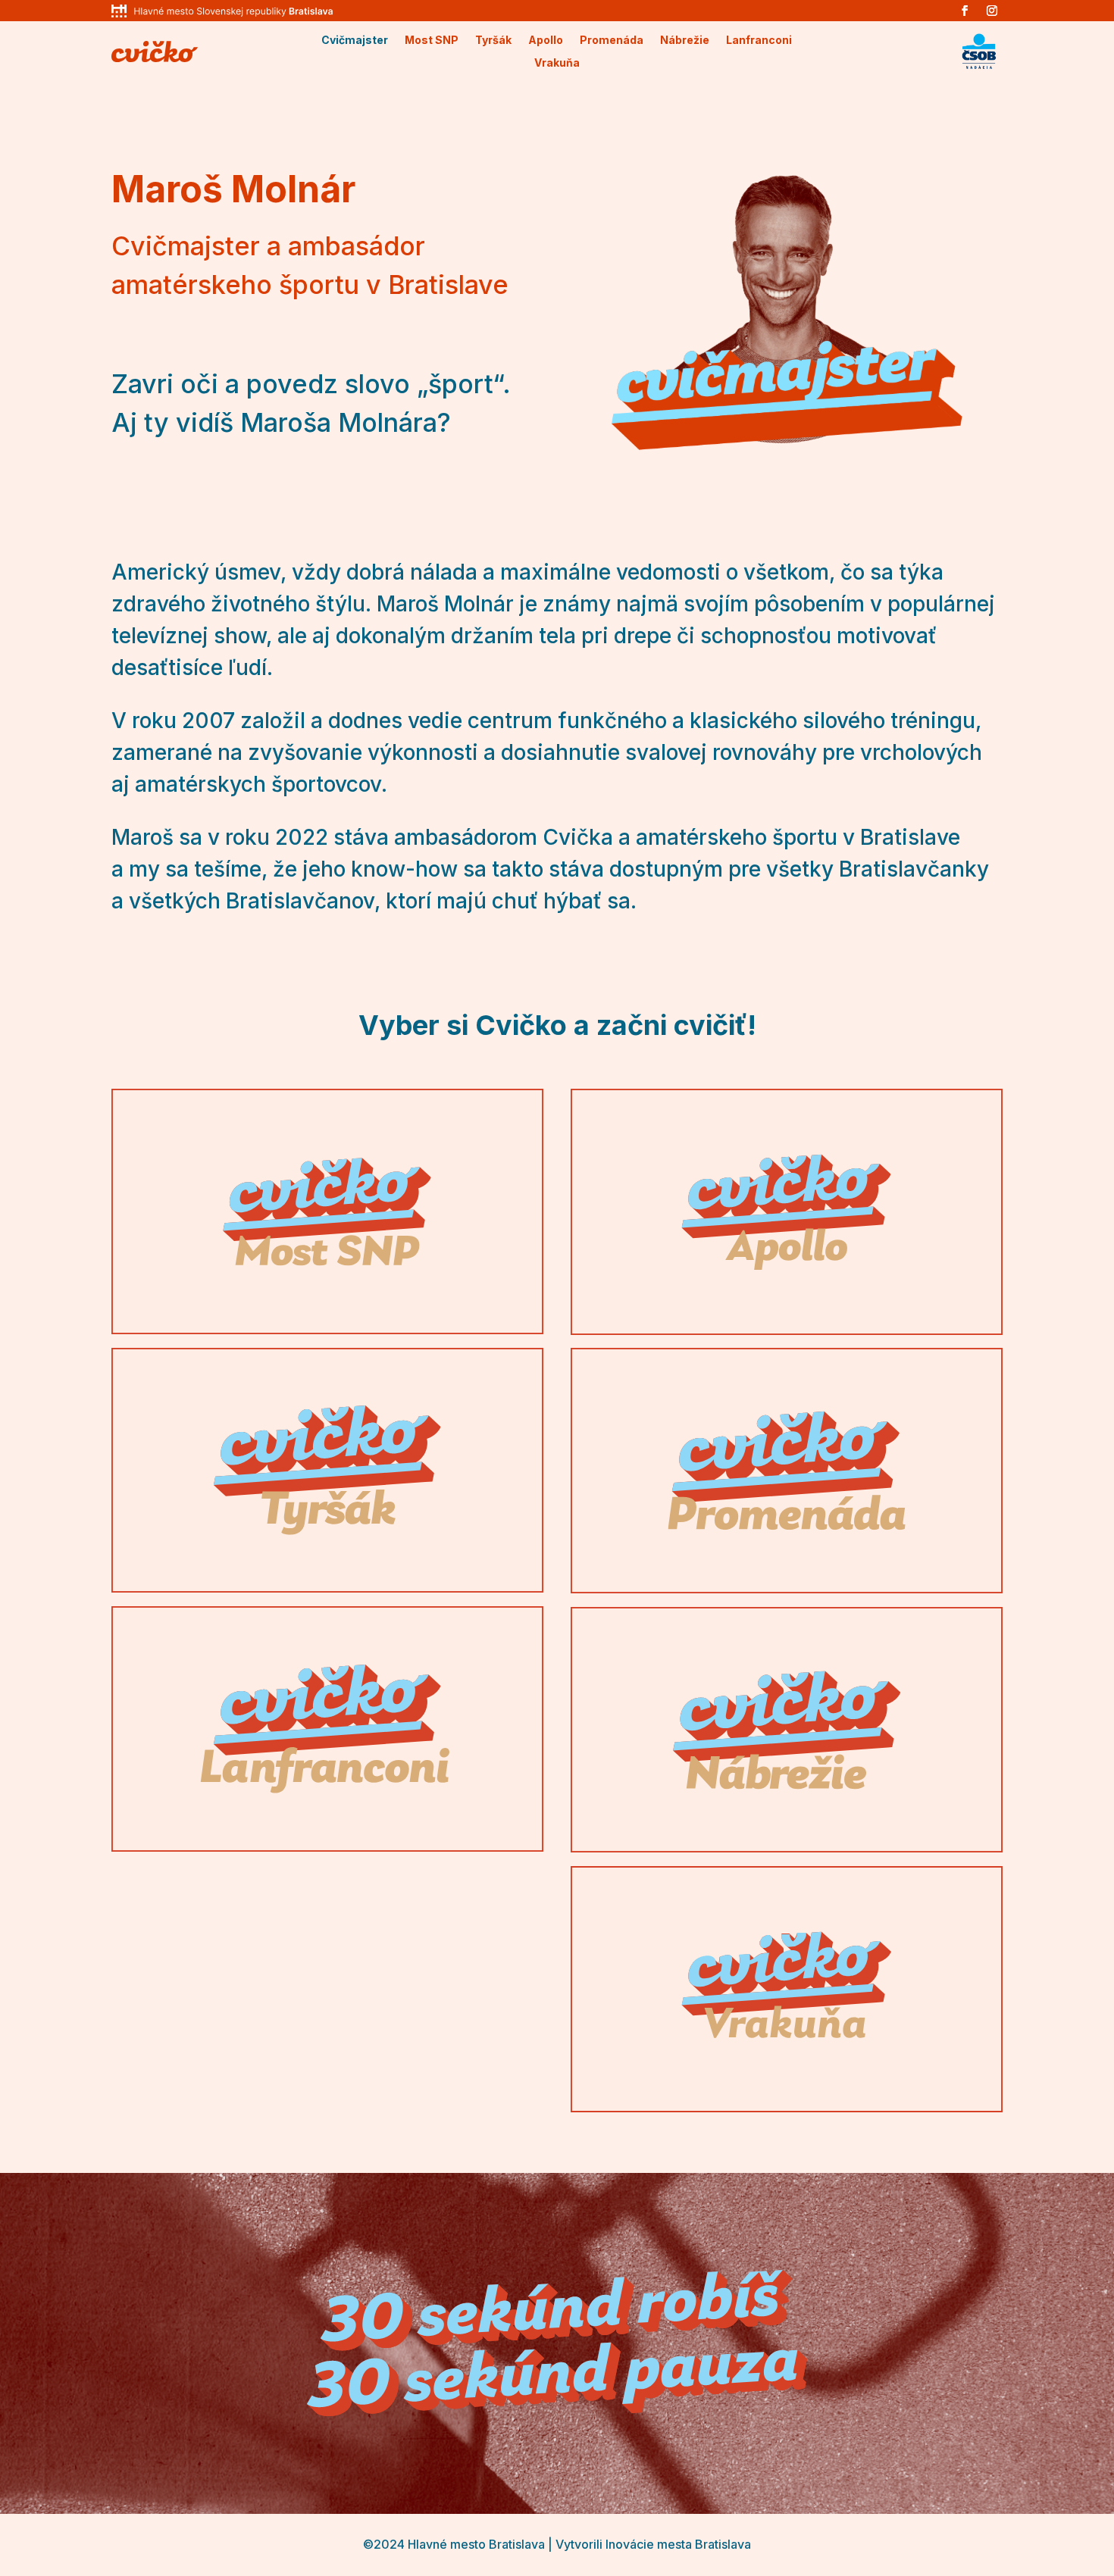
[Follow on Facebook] (965, 11)
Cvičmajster (355, 41)
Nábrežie (685, 41)
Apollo (546, 41)
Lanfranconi (759, 41)
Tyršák (493, 41)
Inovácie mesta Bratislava (678, 2544)
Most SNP (432, 41)
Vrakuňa (557, 63)
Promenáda (612, 41)
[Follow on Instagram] (992, 11)
